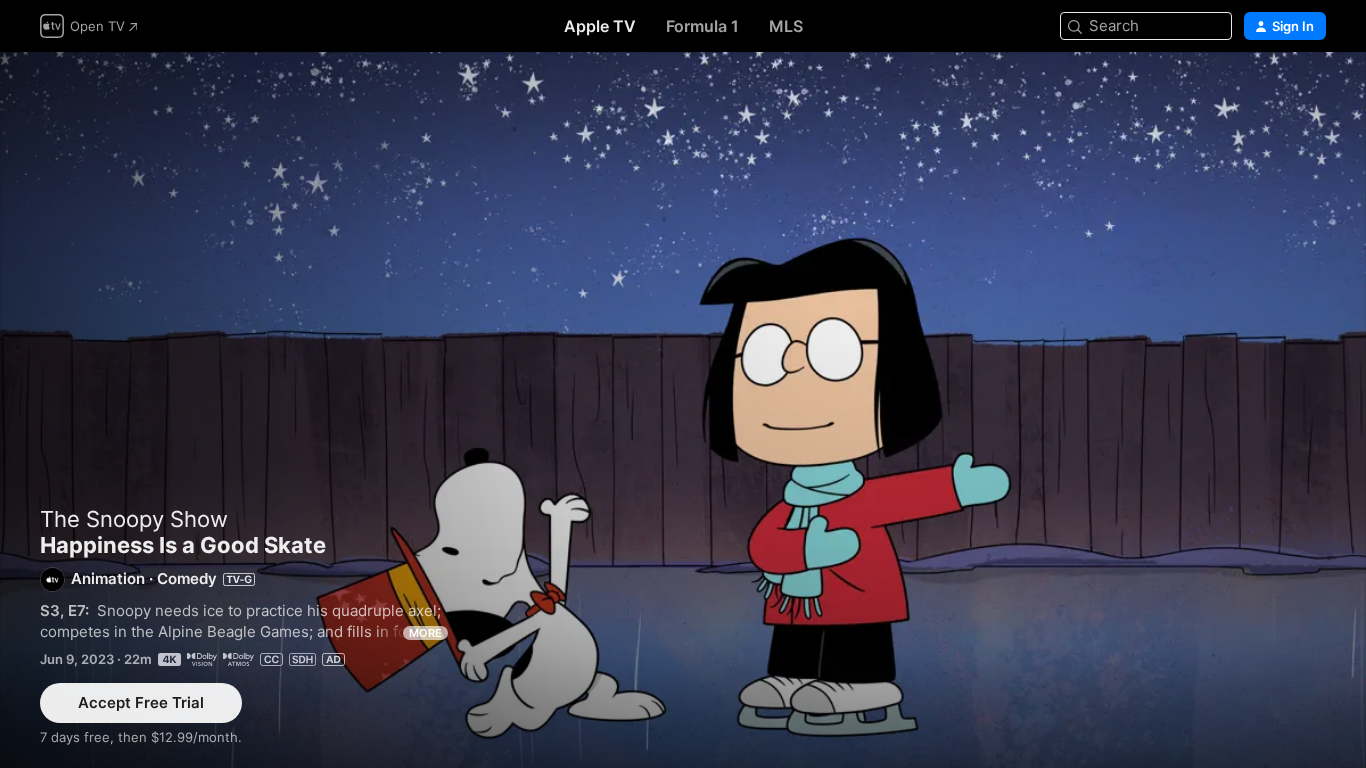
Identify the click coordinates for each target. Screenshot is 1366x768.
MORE (425, 633)
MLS (786, 26)
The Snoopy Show (134, 519)
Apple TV (600, 26)
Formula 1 (702, 26)
